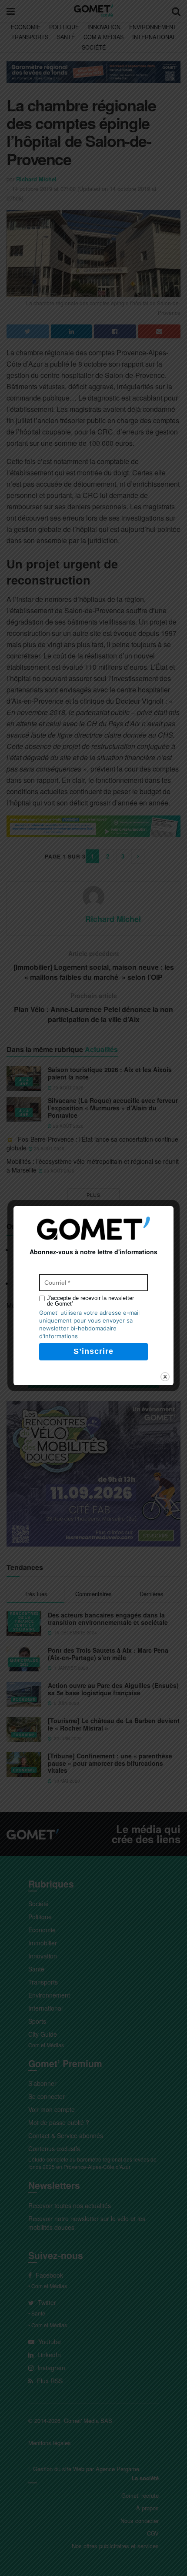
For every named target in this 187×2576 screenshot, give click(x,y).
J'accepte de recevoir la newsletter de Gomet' (90, 1301)
